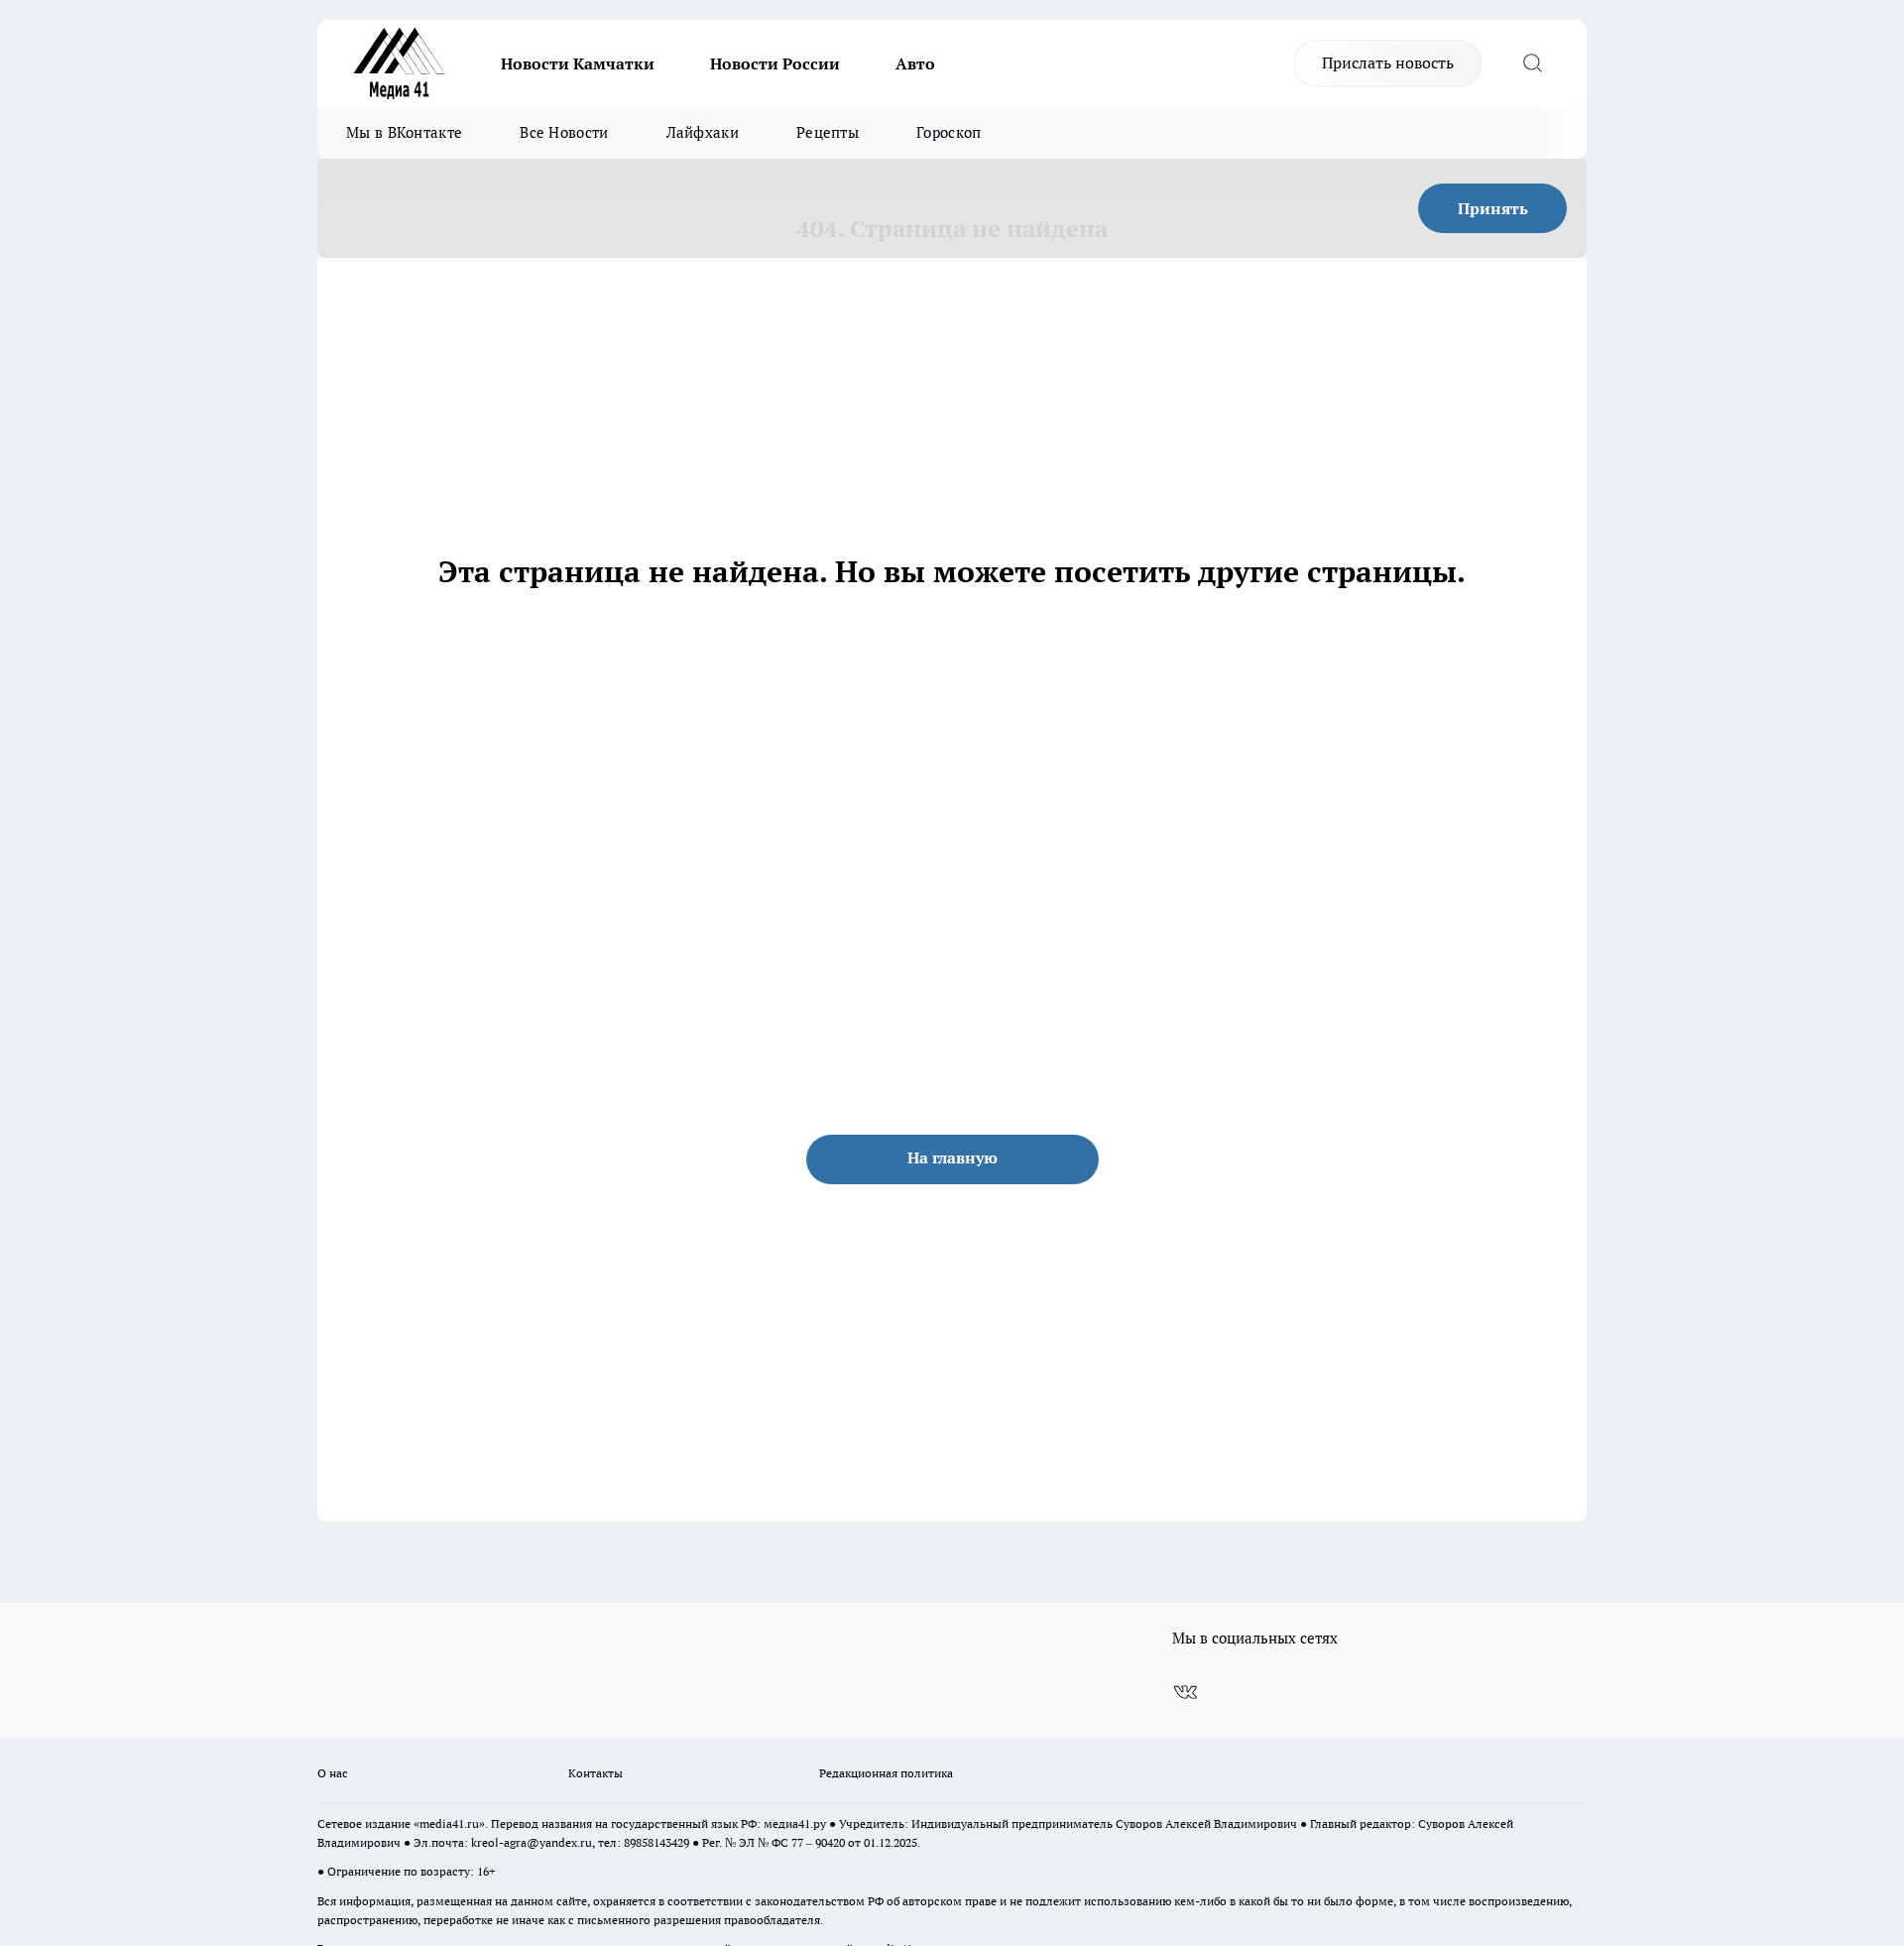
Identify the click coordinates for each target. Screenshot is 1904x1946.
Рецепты (828, 132)
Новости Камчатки (578, 63)
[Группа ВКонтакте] (1185, 1692)
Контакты (595, 1773)
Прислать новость (1388, 62)
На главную (952, 1157)
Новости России (775, 63)
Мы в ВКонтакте (404, 132)
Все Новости (564, 132)
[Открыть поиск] (1532, 63)
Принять (1493, 208)
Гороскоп (949, 132)
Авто (915, 63)
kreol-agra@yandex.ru (532, 1842)
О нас (333, 1773)
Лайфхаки (703, 132)
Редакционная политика (886, 1773)
